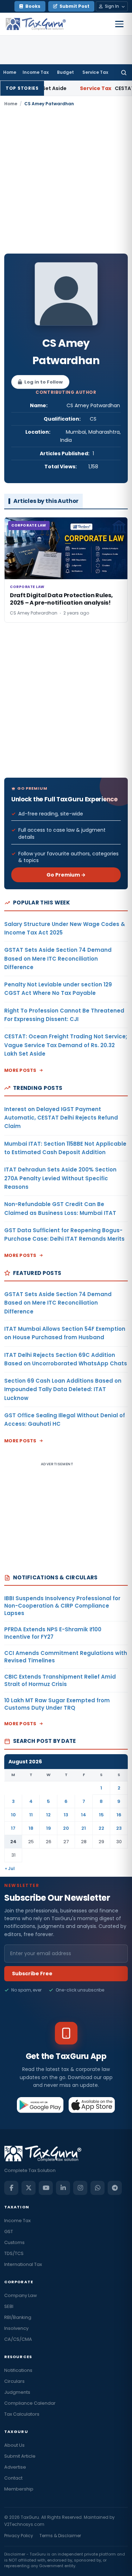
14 (84, 1815)
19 (49, 1828)
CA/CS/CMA (18, 2339)
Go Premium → (66, 875)
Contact (13, 2478)
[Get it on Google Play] (40, 2105)
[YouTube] (46, 2188)
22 (101, 1828)
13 (66, 1815)
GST (9, 2231)
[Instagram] (80, 2188)
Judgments (17, 2392)
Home (10, 72)
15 (101, 1815)
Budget (65, 72)
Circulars (14, 2381)
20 (66, 1828)
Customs (14, 2242)
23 (119, 1828)
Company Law (21, 2295)
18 (31, 1828)
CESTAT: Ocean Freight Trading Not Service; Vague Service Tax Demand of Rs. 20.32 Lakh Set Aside (66, 1045)
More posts (20, 1070)
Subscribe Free (32, 1973)
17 (13, 1828)
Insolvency (16, 2328)
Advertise (15, 2467)
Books (33, 6)
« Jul (10, 1868)
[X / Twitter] (29, 2188)
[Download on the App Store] (92, 2105)
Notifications (18, 2370)
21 (84, 1828)
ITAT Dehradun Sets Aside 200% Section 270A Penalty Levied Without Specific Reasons (60, 1178)
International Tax (23, 2264)
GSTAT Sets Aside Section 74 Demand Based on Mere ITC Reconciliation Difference (58, 958)
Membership (19, 2489)
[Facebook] (11, 2188)
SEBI (9, 2306)
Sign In (112, 6)
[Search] (124, 72)
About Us (14, 2445)
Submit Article (20, 2456)
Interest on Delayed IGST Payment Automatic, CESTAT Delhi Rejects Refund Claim (61, 1118)
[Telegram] (115, 2188)
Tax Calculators (22, 2414)
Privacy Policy (19, 2536)
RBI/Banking (18, 2317)
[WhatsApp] (98, 2188)
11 (31, 1815)
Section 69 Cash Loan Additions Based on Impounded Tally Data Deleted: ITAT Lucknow (63, 1389)
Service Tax (95, 72)
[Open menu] (119, 24)
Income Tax (36, 72)
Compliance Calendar (30, 2403)
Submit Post (74, 6)
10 (13, 1815)
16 (119, 1815)
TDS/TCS (14, 2253)
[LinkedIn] (63, 2188)
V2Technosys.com (24, 2524)
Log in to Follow (43, 382)
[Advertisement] (66, 180)
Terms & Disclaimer (60, 2536)
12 (48, 1815)
